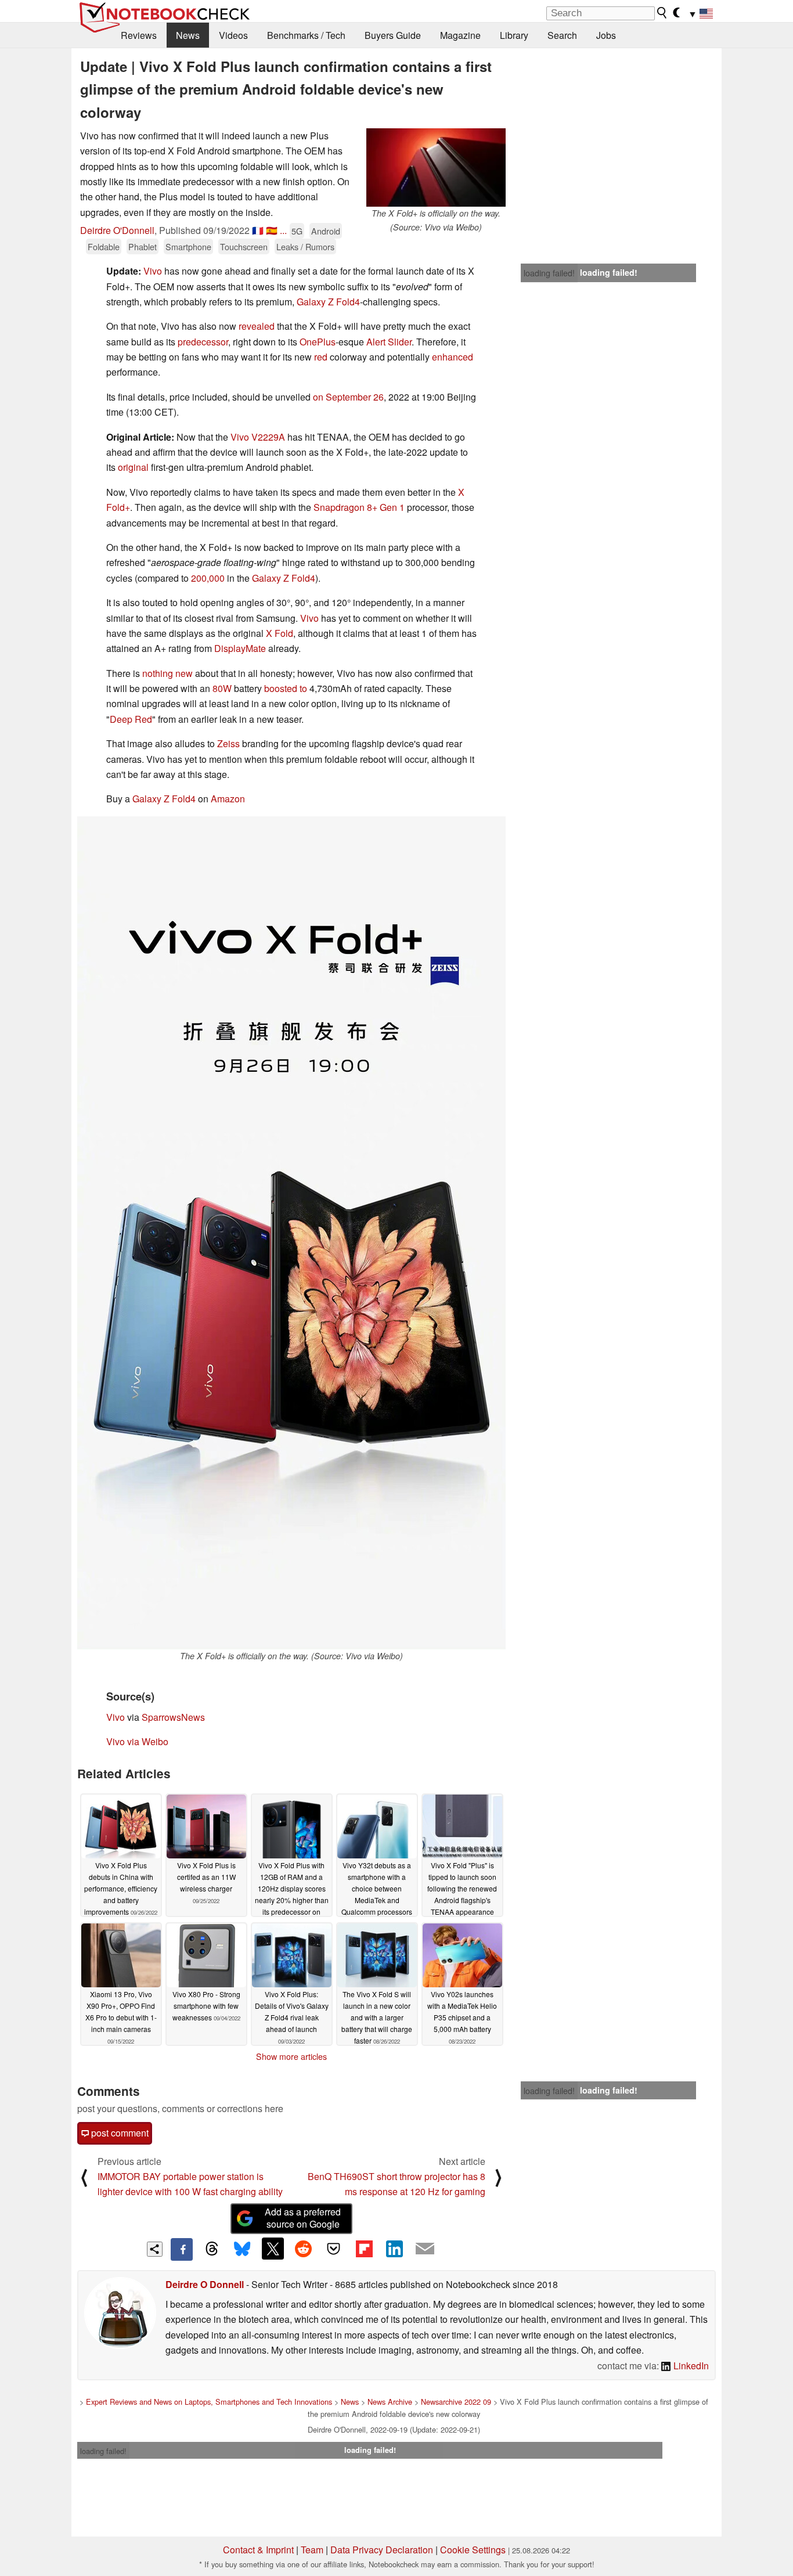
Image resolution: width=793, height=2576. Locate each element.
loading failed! (549, 273)
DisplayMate (240, 648)
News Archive (390, 2402)
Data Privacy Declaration (382, 2550)
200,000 (208, 578)
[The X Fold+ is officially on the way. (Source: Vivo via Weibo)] (436, 167)
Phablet (143, 246)
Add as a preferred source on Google (303, 2218)
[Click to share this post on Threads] (212, 2249)
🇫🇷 (258, 230)
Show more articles (291, 2056)
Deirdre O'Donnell (117, 230)
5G (297, 231)
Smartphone (188, 246)
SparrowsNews (173, 1717)
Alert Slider (389, 342)
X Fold (280, 633)
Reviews (139, 35)
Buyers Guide (393, 35)
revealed (257, 326)
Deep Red (131, 719)
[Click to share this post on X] (273, 2249)
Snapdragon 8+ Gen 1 (359, 507)
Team (312, 2550)
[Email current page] (425, 2249)
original (133, 467)
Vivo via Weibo (137, 1741)
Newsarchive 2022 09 (456, 2402)
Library (514, 35)
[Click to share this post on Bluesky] (242, 2249)
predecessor (203, 342)
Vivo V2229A (258, 437)
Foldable (104, 246)
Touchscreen (244, 246)
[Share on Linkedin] (394, 2249)
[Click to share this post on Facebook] (182, 2249)
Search (562, 35)
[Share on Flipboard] (364, 2249)
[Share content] (155, 2249)
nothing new (167, 673)
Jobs (606, 35)
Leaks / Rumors (305, 246)
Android (326, 231)
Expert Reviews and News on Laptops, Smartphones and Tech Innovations (209, 2402)
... (283, 230)
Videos (233, 35)
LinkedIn (690, 2366)
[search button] (662, 13)
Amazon (228, 799)
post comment (119, 2133)
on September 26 (348, 397)
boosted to (286, 688)
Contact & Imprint (258, 2550)
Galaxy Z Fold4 (328, 302)
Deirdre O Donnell (205, 2284)
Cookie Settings (473, 2550)
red (321, 357)
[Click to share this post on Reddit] (303, 2249)
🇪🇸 (272, 230)
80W (222, 688)
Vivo (153, 271)
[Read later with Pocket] (334, 2249)
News (188, 35)
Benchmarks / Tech (306, 35)
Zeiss (228, 743)
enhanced (453, 357)
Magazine (460, 35)
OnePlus (318, 342)
